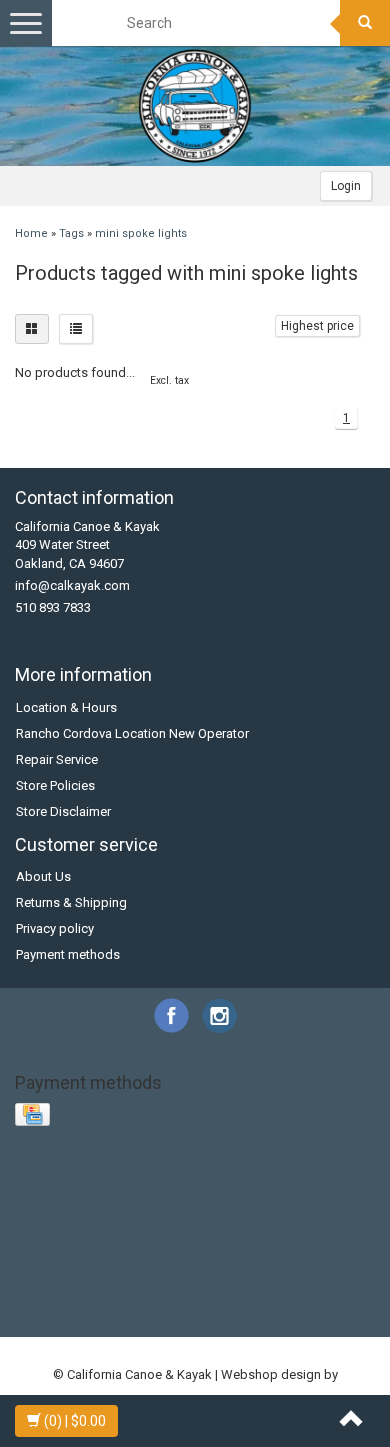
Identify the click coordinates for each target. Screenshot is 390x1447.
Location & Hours (66, 707)
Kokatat (261, 1168)
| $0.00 (75, 1421)
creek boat (81, 1205)
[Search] (365, 23)
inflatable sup (310, 1223)
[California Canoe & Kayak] (195, 106)
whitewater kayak (137, 1316)
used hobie (135, 1298)
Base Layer (59, 1168)
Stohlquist (204, 1186)
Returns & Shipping (71, 902)
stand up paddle (190, 1279)
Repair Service (57, 759)
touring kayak (323, 1279)
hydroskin (233, 1223)
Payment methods (68, 954)
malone (57, 1260)
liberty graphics (308, 1242)
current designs (166, 1205)
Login (346, 186)
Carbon (121, 1168)
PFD (65, 1186)
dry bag (242, 1205)
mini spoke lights (141, 233)
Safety (147, 1186)
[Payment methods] (34, 1115)
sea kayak (274, 1260)
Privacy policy (55, 928)
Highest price (317, 326)
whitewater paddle (249, 1316)
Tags (71, 233)
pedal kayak (123, 1260)
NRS (32, 1186)
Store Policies (55, 785)
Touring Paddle (286, 1186)
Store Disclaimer (63, 811)
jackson (55, 1242)
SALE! (103, 1186)
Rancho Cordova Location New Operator (132, 733)
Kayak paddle (190, 1168)
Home (31, 233)
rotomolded (201, 1260)
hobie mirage (158, 1223)
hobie (94, 1223)
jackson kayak (128, 1242)
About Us (43, 876)
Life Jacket (325, 1168)
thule (261, 1279)
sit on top (106, 1279)
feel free (297, 1205)
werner (337, 1298)
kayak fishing (217, 1242)
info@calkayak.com (72, 585)
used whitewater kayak (243, 1298)
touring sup (61, 1298)
